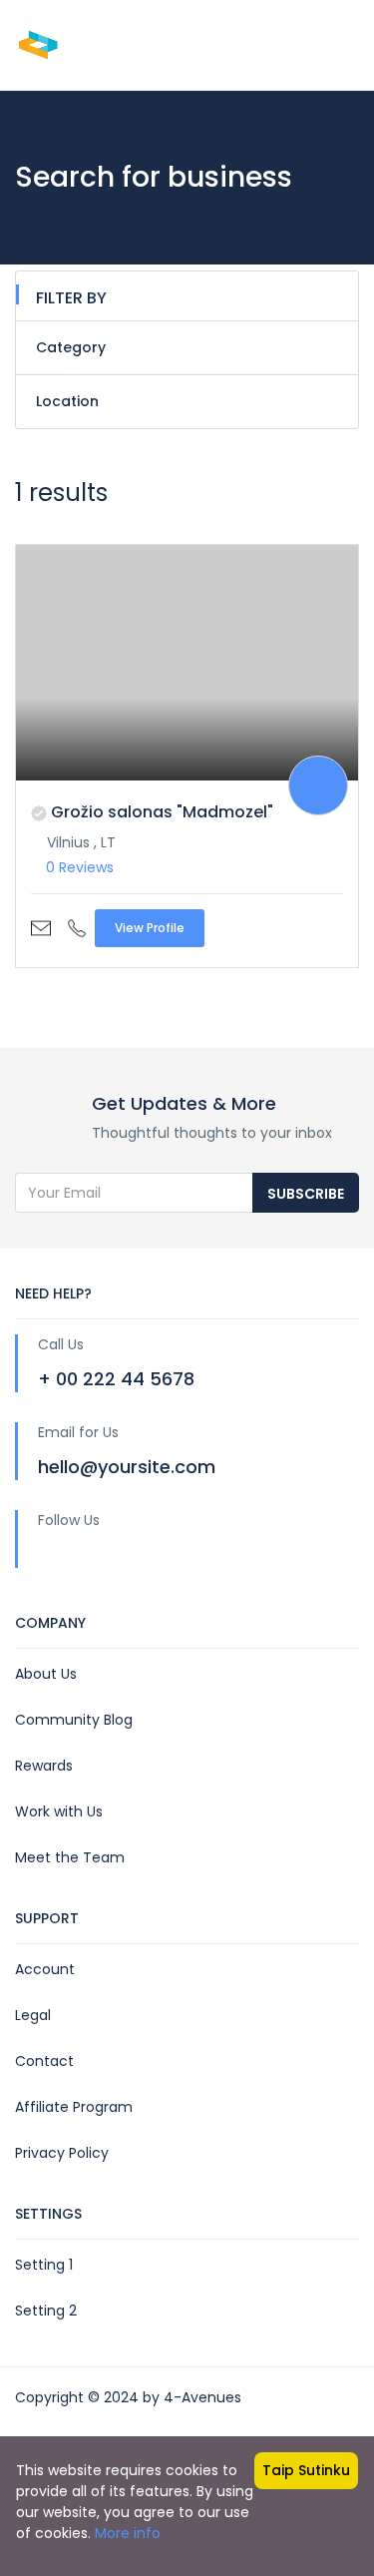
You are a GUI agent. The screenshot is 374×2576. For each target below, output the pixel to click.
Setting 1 (44, 2265)
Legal (33, 2015)
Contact (44, 2061)
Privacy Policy (62, 2153)
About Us (46, 1674)
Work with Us (59, 1811)
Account (45, 1969)
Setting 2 (46, 2311)
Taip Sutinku (306, 2470)
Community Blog (74, 1720)
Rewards (44, 1766)
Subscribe (306, 1194)
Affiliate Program (74, 2107)
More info (128, 2533)
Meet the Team (70, 1857)
